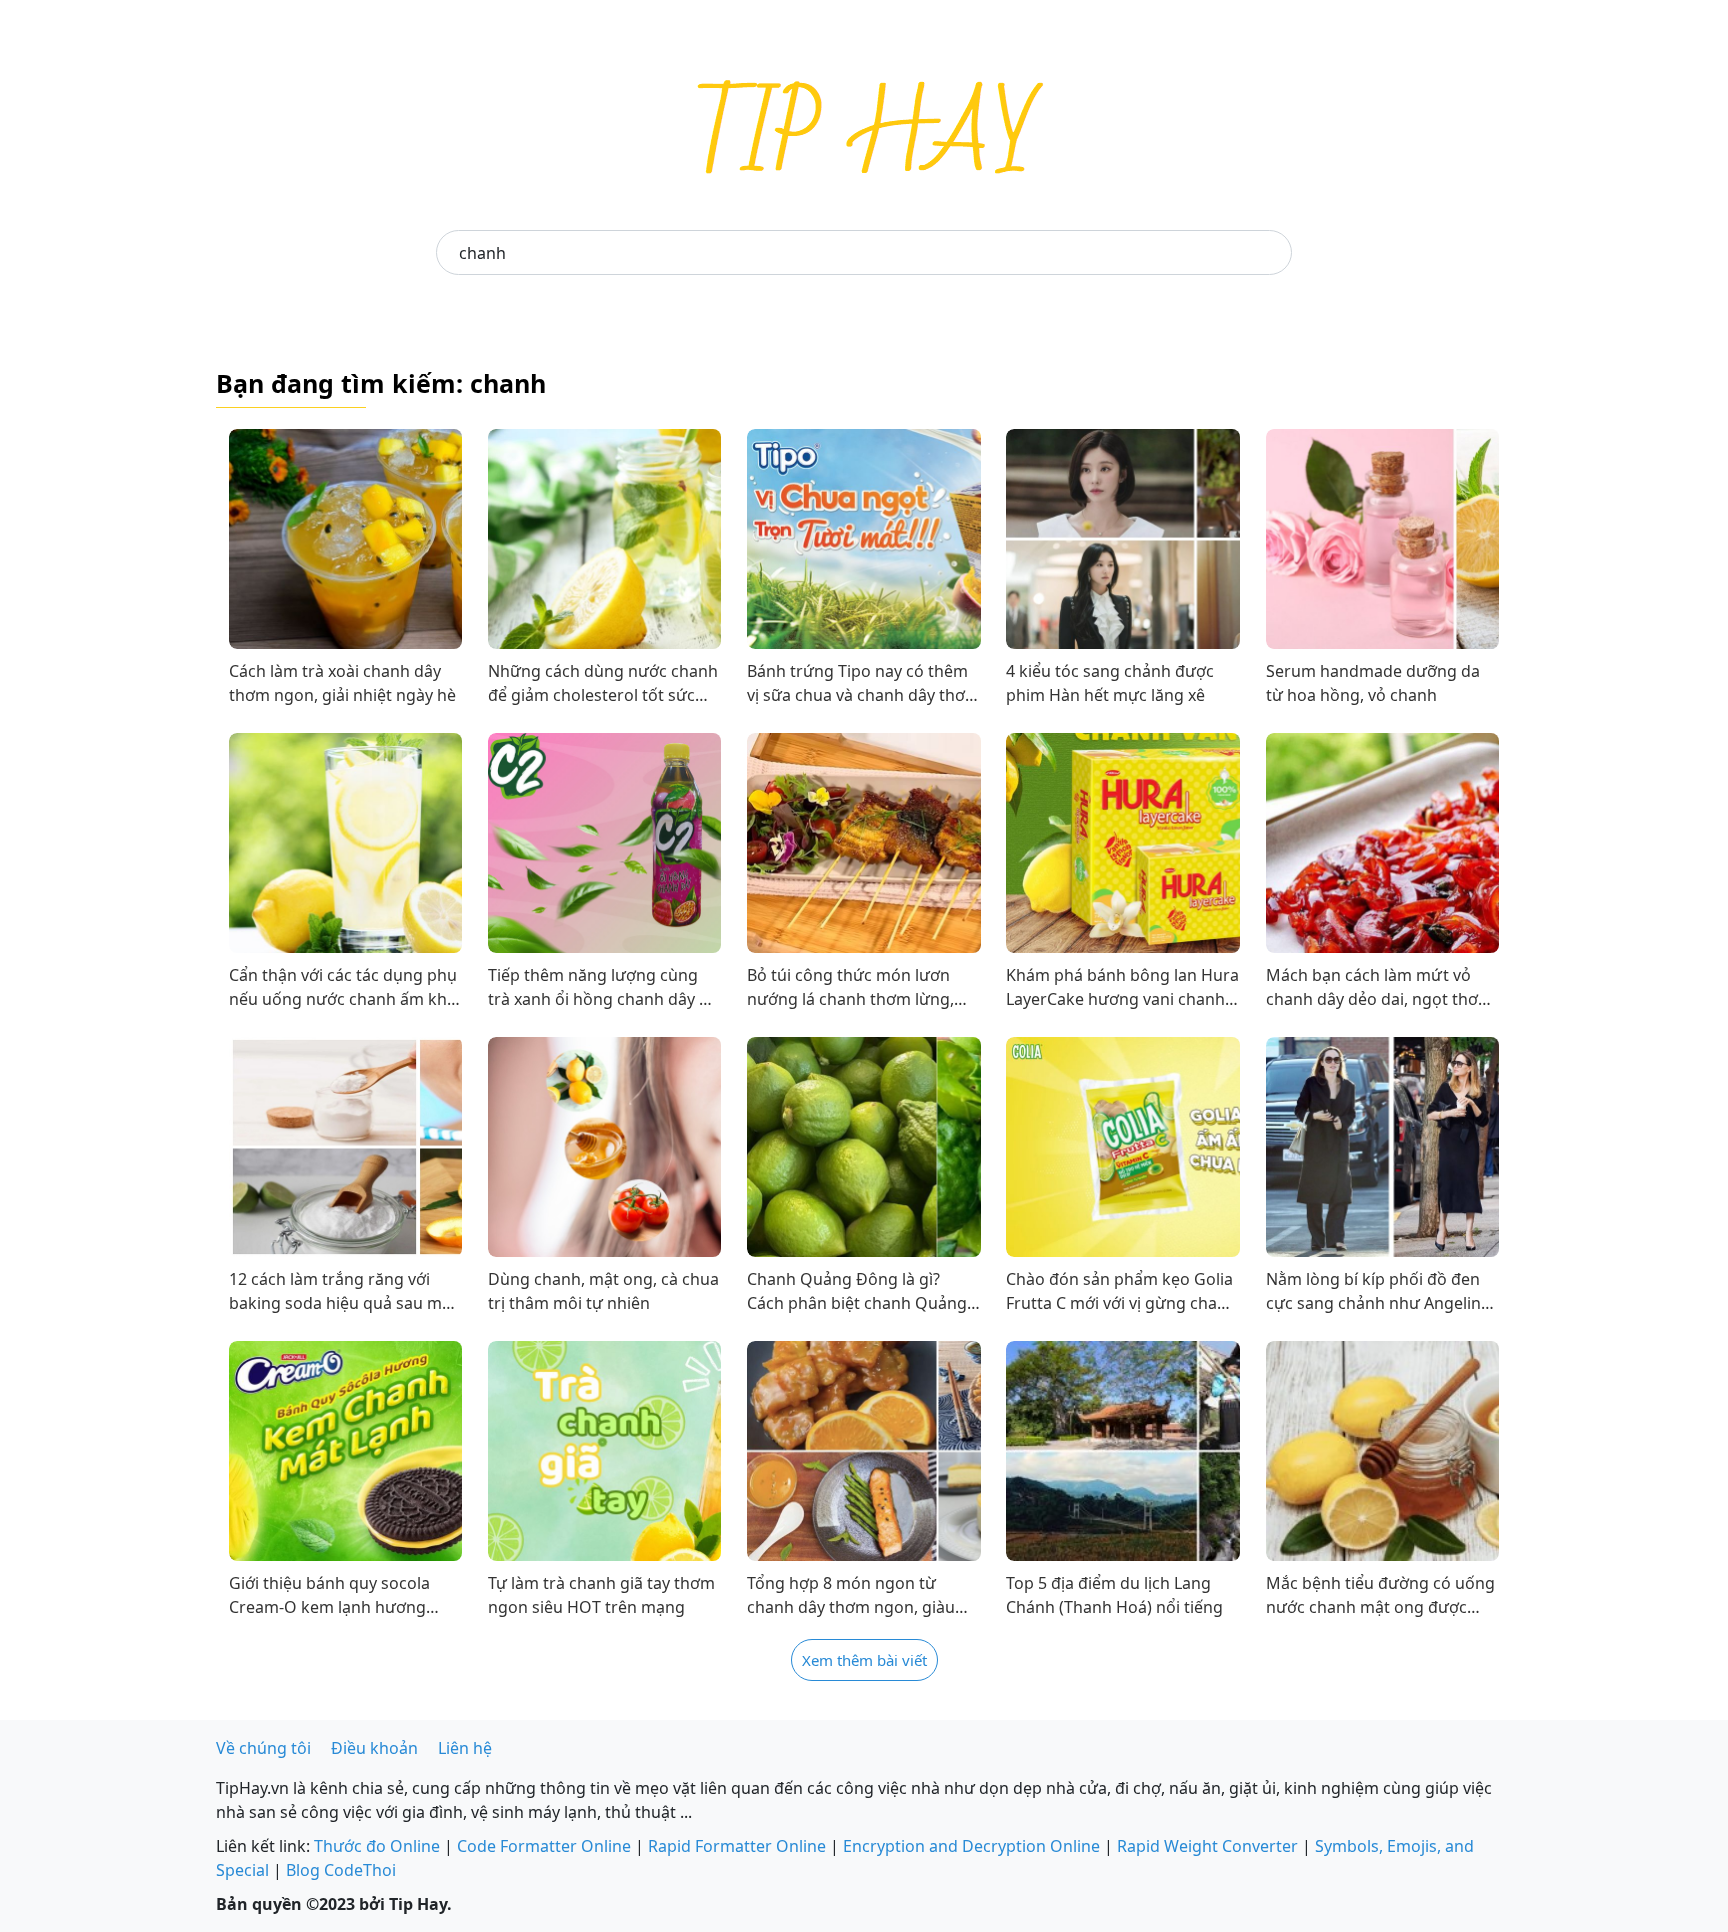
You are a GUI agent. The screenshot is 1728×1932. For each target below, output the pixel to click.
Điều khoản (374, 1748)
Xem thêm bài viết (864, 1660)
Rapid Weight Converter (1207, 1846)
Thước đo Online (377, 1846)
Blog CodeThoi (341, 1870)
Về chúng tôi (263, 1748)
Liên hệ (465, 1748)
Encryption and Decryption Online (971, 1846)
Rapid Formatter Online (737, 1846)
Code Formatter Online (544, 1846)
